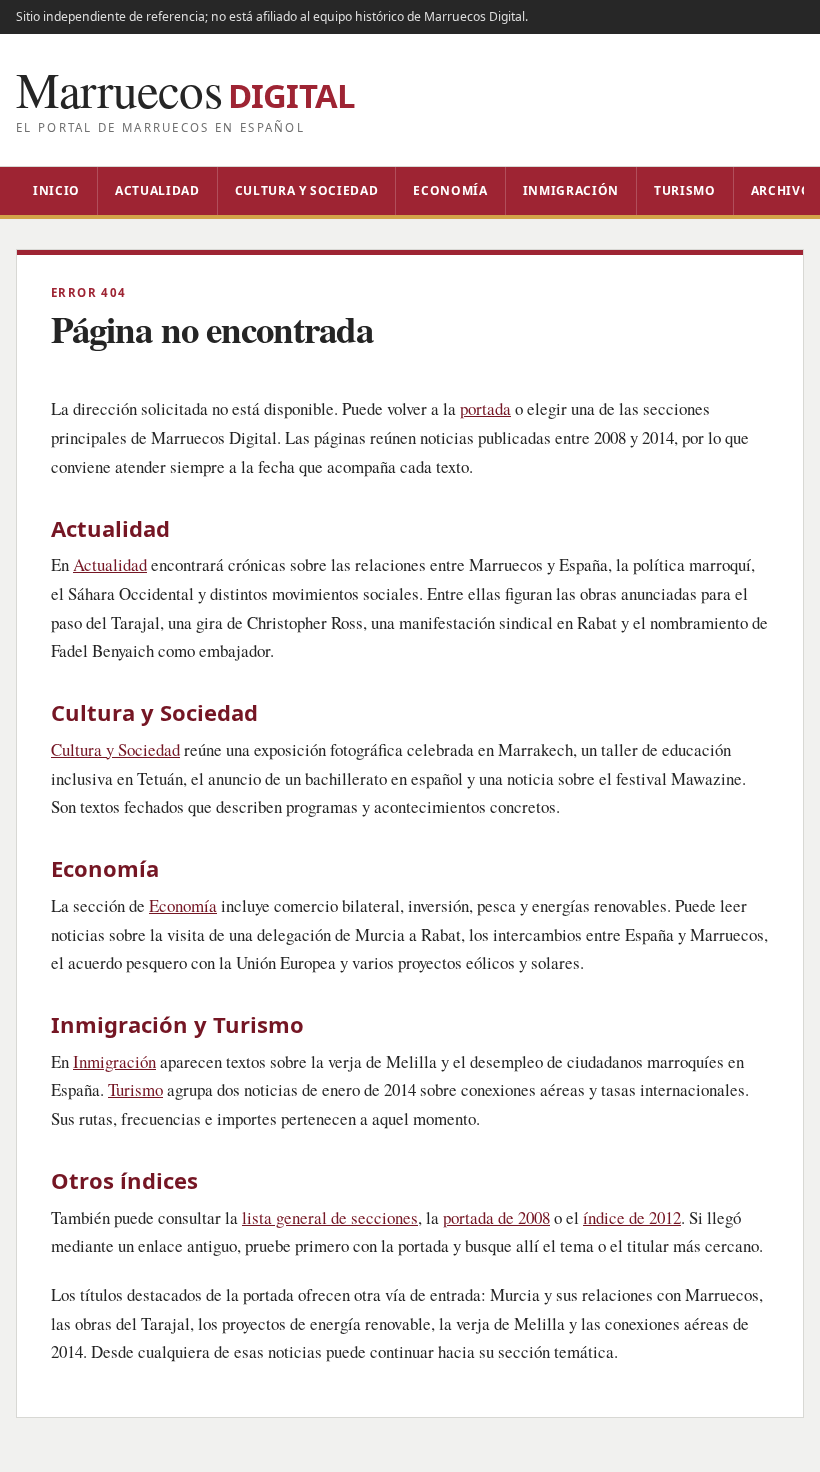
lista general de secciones (330, 1217)
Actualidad (157, 190)
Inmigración (571, 190)
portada (485, 408)
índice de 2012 (632, 1217)
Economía (450, 190)
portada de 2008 (496, 1217)
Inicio (56, 190)
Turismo (685, 190)
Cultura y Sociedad (307, 190)
